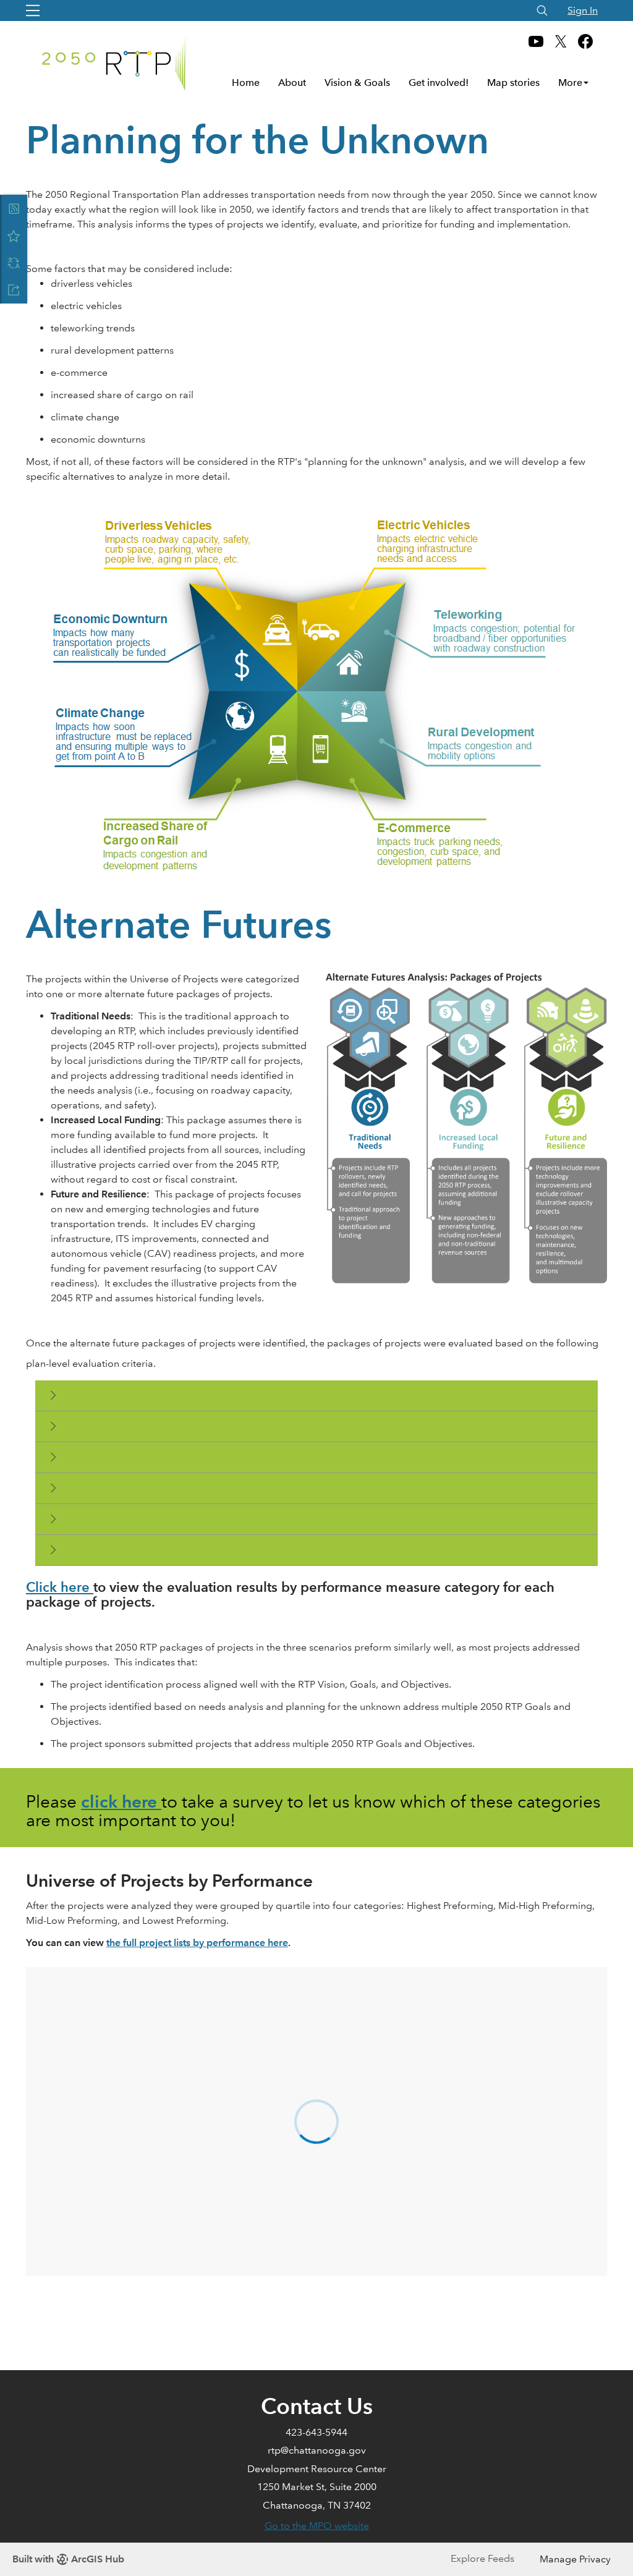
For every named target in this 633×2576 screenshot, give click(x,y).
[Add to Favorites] (14, 236)
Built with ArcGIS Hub (68, 2559)
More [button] (570, 83)
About (292, 83)
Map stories (513, 83)
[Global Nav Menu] (33, 11)
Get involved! (439, 83)
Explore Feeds (482, 2558)
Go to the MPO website (317, 2526)
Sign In (583, 10)
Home (246, 83)
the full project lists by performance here (197, 1943)
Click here (60, 1587)
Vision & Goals (357, 83)
